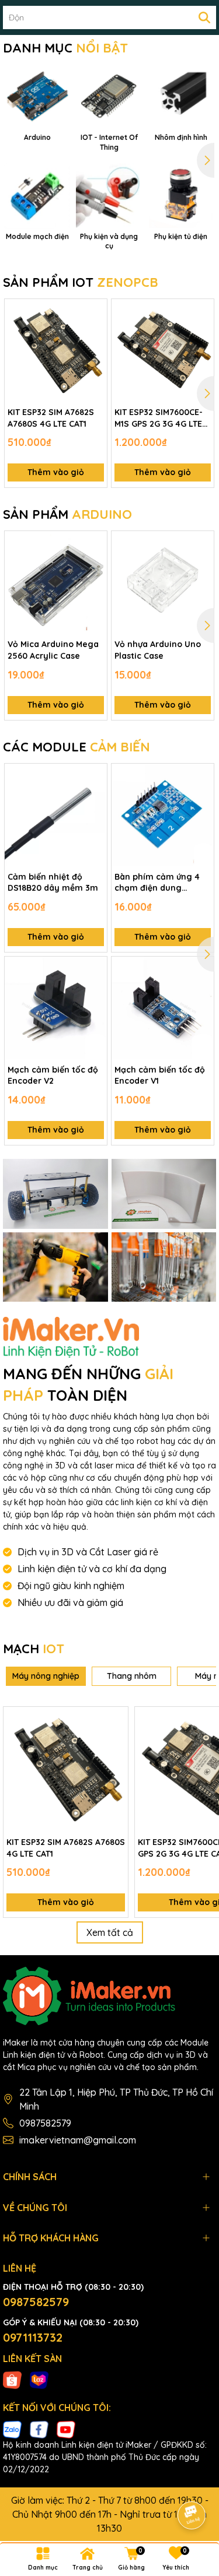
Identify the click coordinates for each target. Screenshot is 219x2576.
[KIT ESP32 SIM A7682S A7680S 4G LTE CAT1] (56, 350)
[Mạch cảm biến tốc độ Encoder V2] (56, 1008)
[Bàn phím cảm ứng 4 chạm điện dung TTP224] (163, 815)
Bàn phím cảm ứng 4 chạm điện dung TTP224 (157, 883)
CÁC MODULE (77, 747)
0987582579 (45, 2123)
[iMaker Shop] (55, 1194)
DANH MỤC (65, 48)
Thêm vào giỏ (56, 472)
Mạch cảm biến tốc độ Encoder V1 (160, 1076)
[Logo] (109, 1996)
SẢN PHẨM (67, 514)
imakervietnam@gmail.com (78, 2140)
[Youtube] (66, 2429)
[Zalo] (12, 2429)
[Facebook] (39, 2429)
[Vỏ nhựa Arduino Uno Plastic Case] (163, 582)
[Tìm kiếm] (204, 17)
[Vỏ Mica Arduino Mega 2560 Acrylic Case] (56, 582)
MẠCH (34, 1649)
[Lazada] (39, 2380)
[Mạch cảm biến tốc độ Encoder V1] (163, 1008)
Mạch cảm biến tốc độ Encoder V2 (53, 1076)
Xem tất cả (110, 1932)
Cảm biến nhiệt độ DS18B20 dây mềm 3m (53, 883)
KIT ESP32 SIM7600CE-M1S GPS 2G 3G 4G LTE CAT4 (159, 418)
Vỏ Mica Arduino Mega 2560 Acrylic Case (53, 650)
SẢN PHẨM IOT (81, 282)
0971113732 (33, 2337)
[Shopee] (12, 2380)
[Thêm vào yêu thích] (94, 312)
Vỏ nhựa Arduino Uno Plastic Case (158, 650)
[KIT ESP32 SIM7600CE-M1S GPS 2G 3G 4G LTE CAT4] (163, 350)
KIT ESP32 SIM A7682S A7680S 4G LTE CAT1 (51, 418)
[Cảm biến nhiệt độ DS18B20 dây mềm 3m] (56, 815)
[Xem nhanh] (94, 353)
